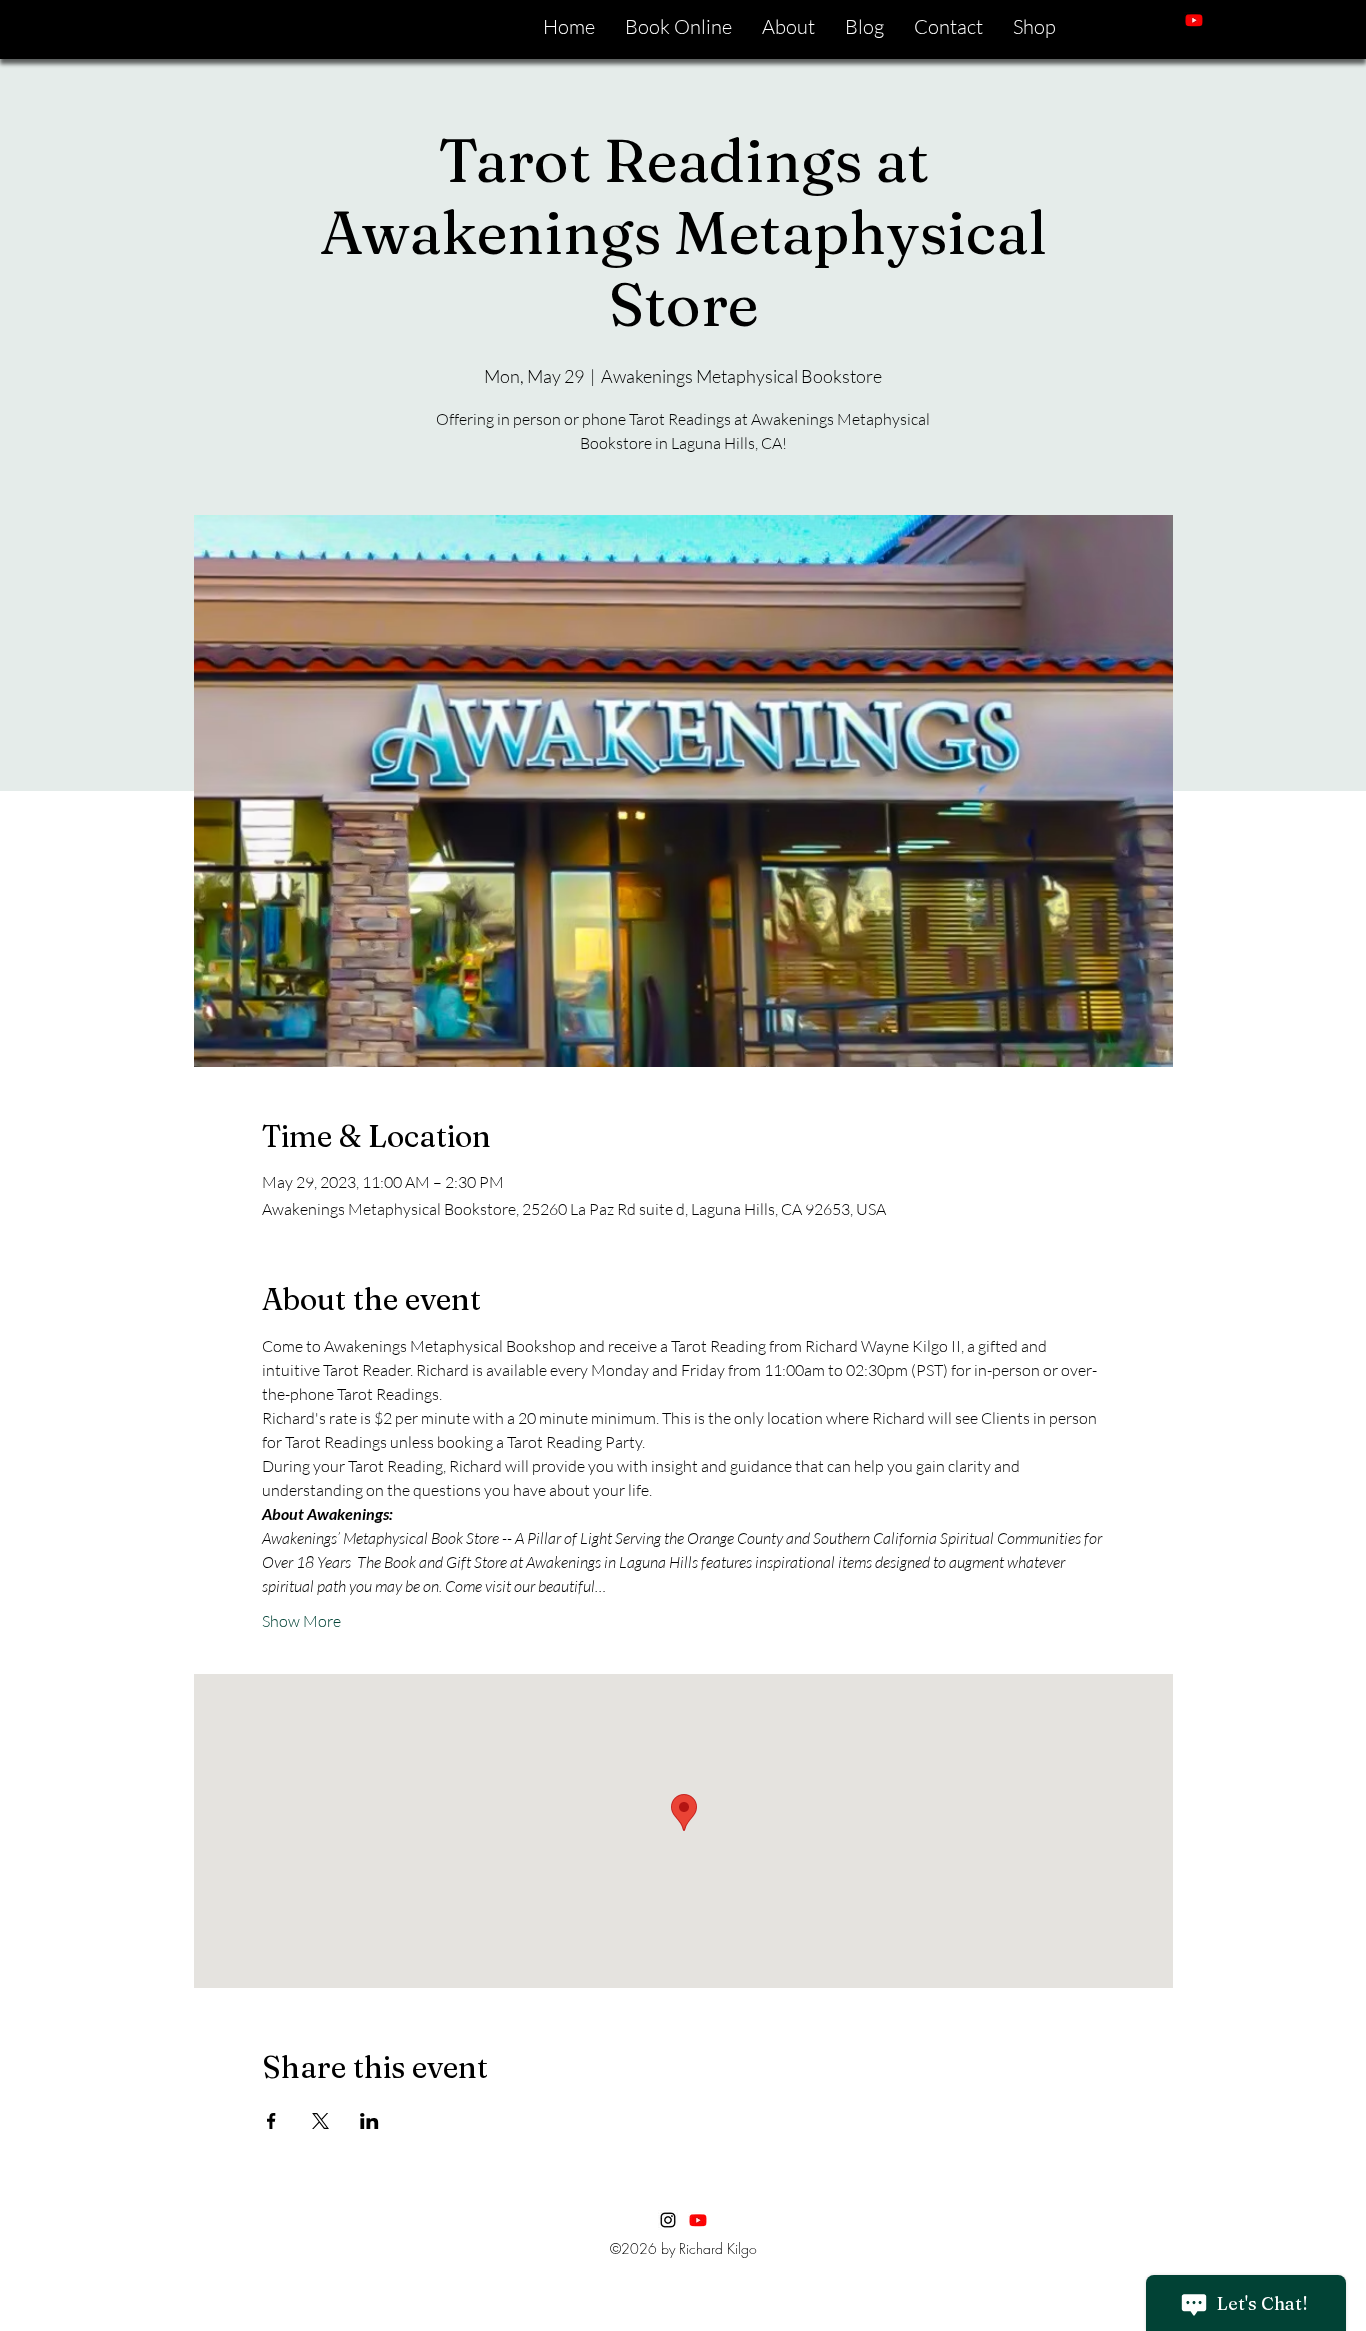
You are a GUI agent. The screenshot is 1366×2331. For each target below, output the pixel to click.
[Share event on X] (320, 2121)
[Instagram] (1224, 20)
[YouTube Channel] (698, 2220)
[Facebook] (1254, 20)
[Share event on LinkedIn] (369, 2121)
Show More (301, 1621)
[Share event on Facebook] (271, 2121)
